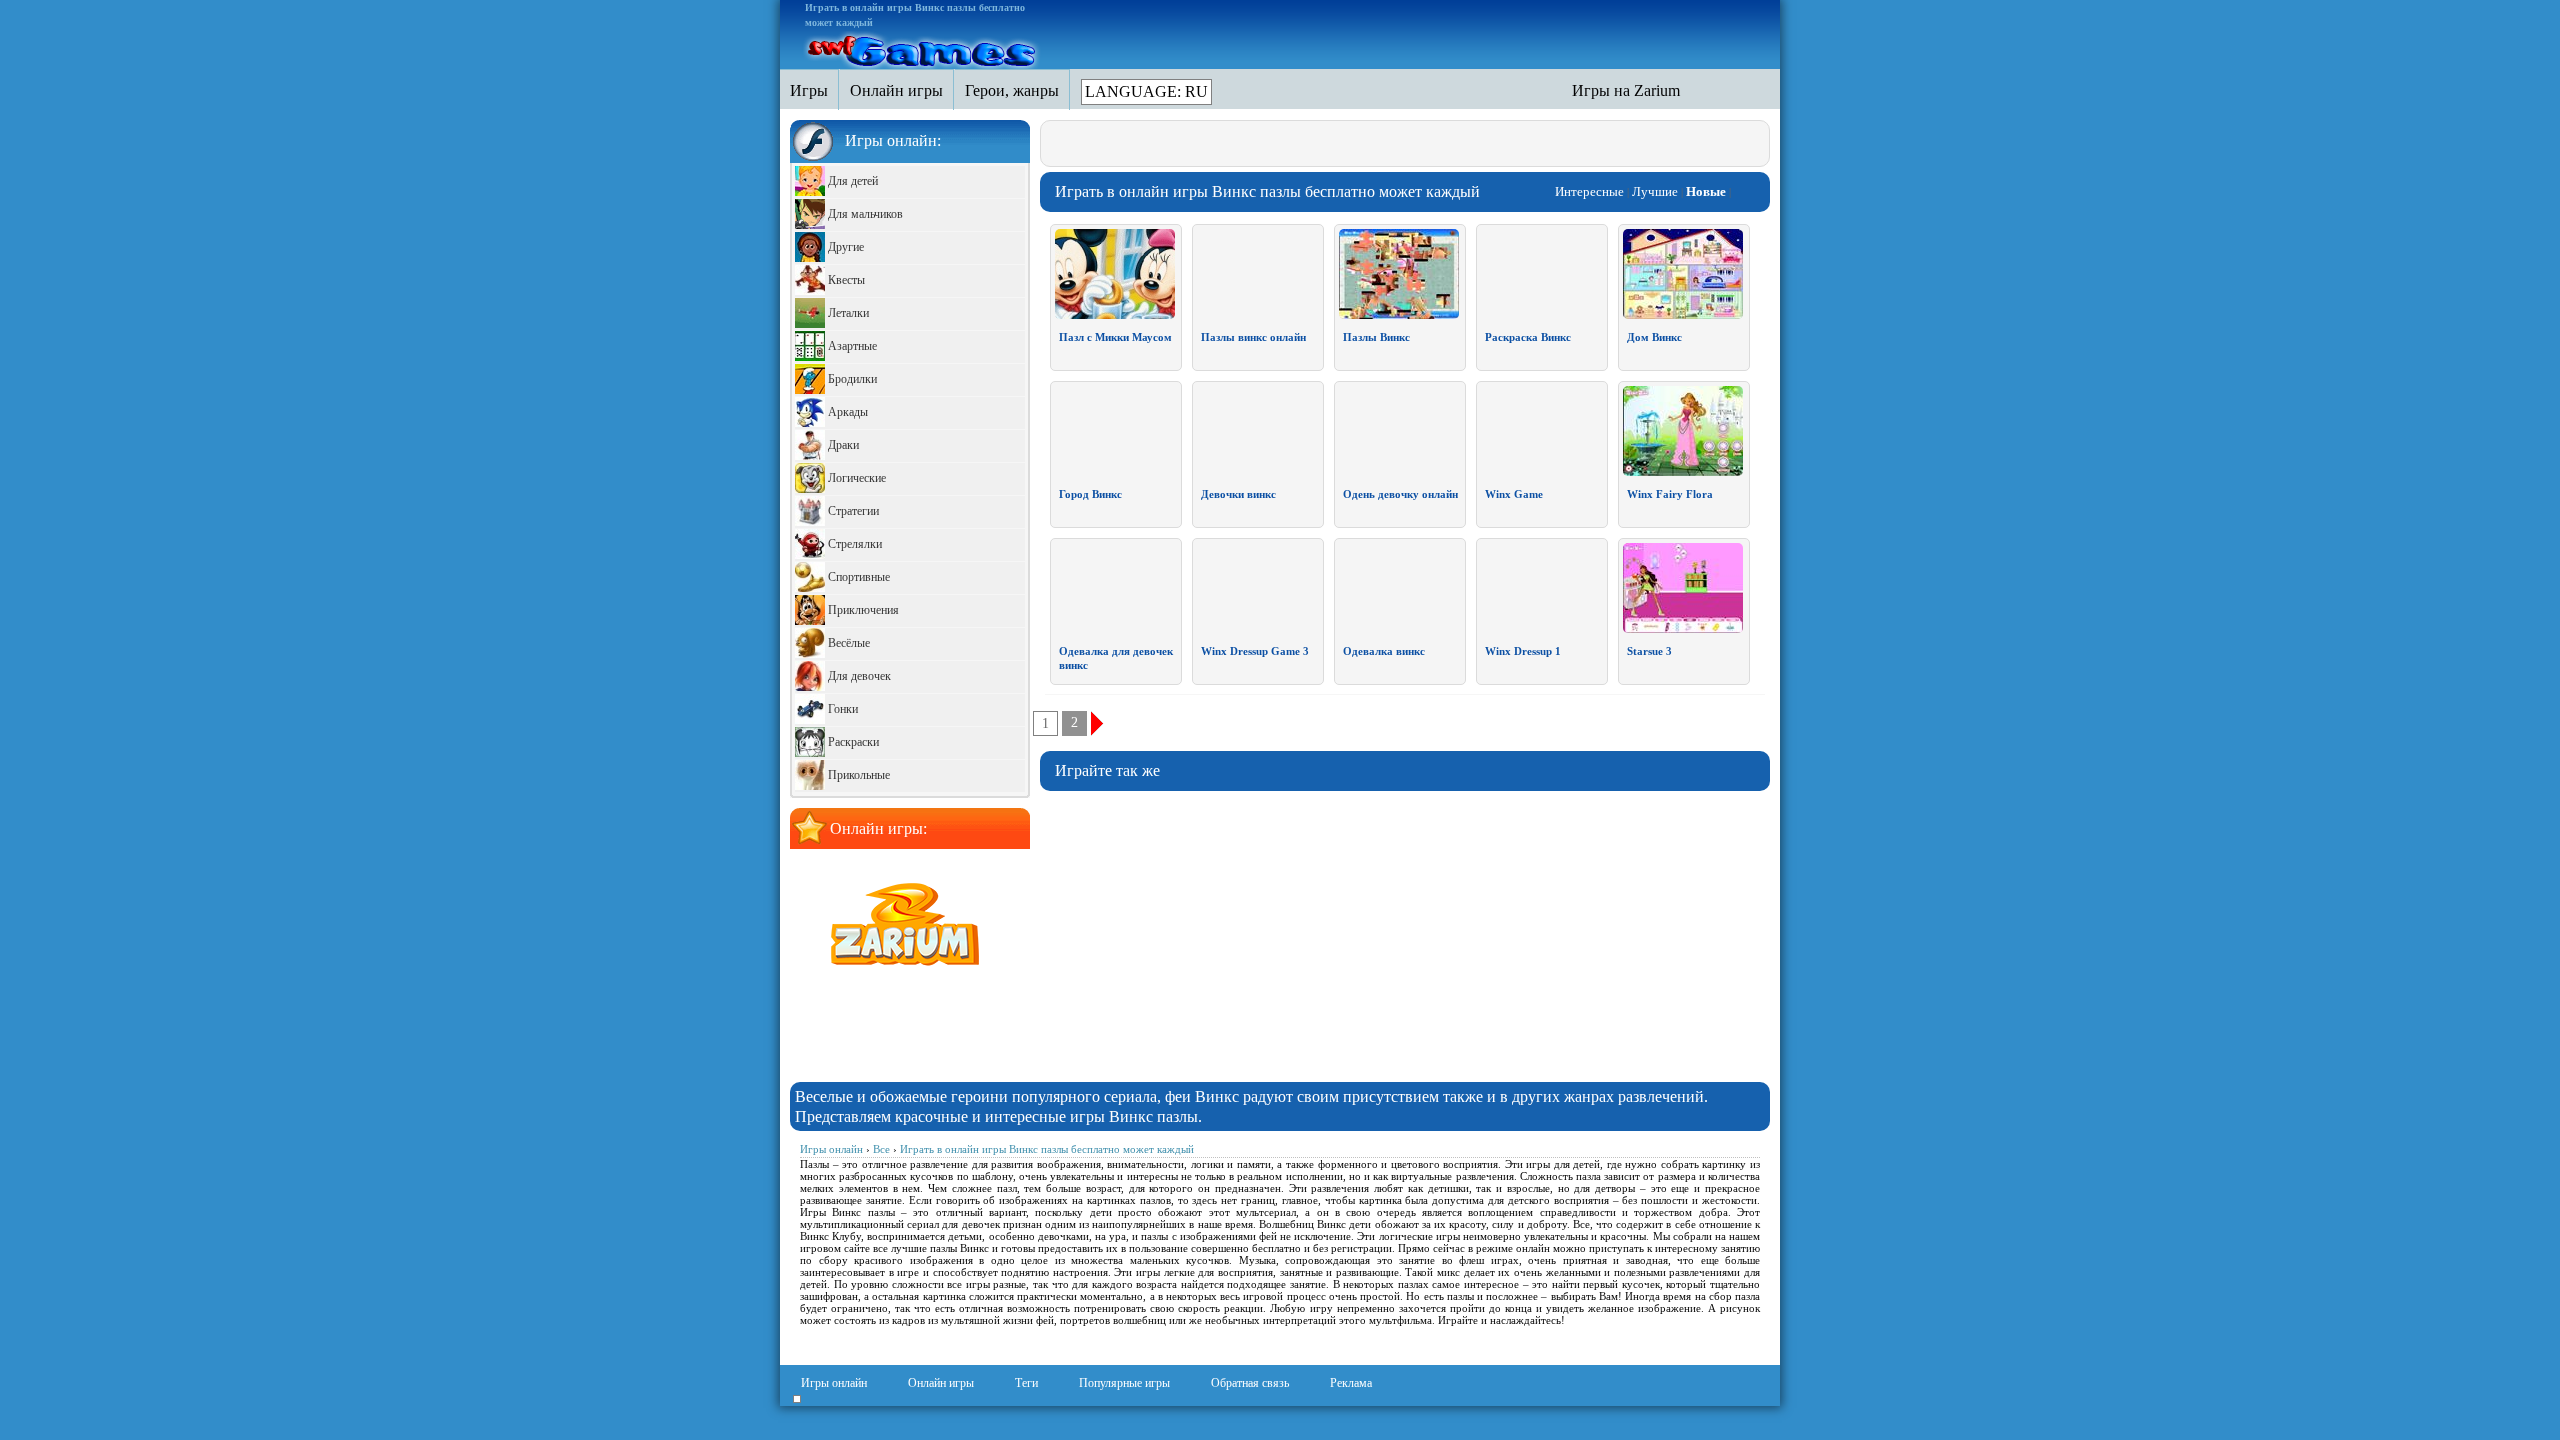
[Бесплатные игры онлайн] (923, 48)
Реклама (1351, 1383)
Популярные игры (1124, 1383)
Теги (1026, 1383)
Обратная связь (1250, 1383)
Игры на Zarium (1626, 90)
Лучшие (1655, 191)
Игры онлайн (834, 1383)
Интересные (1589, 191)
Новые (1706, 191)
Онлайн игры (941, 1383)
